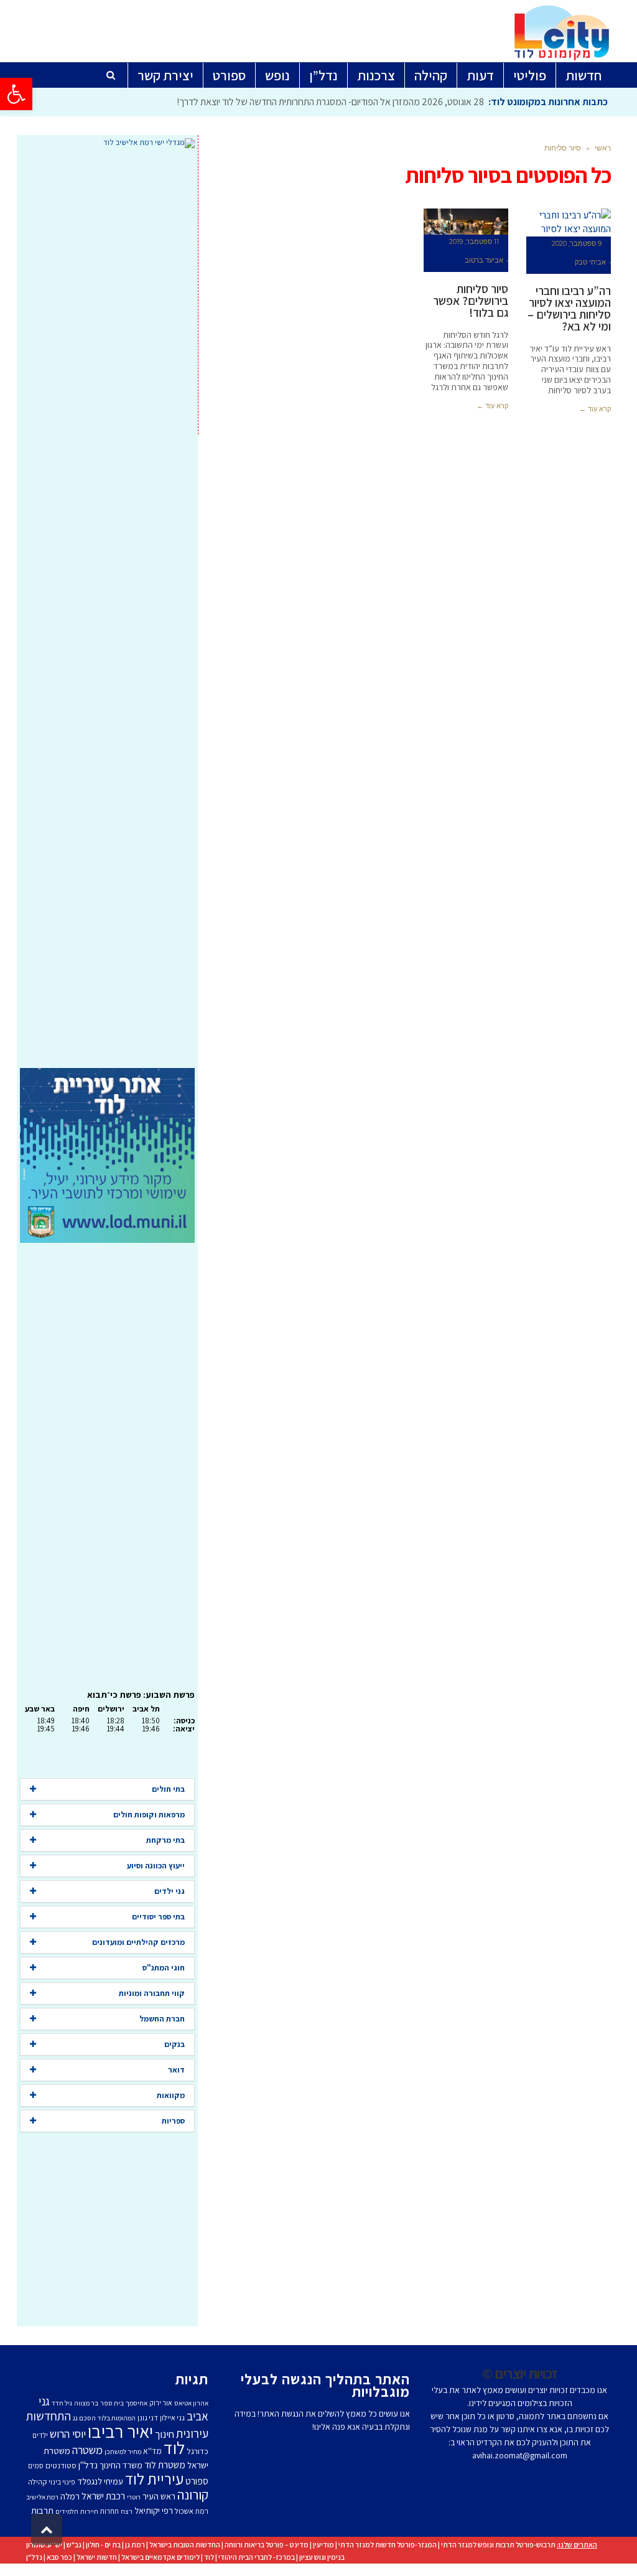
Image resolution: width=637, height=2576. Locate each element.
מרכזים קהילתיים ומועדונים (138, 1942)
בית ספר (112, 2403)
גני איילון (172, 2418)
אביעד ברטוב (484, 260)
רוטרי (134, 2497)
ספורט (197, 2481)
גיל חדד (62, 2403)
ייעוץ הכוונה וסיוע (156, 1866)
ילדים (40, 2435)
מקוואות (171, 2095)
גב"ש (74, 2545)
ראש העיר (159, 2496)
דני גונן (148, 2418)
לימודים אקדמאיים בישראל (160, 2557)
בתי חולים (168, 1789)
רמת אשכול (192, 2511)
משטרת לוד (165, 2465)
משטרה (87, 2450)
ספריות (173, 2121)
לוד (174, 2448)
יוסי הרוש (68, 2433)
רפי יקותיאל (154, 2510)
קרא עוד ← (595, 409)
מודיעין (323, 2545)
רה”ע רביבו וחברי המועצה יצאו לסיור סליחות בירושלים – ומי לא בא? (569, 308)
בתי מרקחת (165, 1840)
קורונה (193, 2494)
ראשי (603, 148)
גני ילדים (170, 1891)
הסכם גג (84, 2418)
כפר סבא (59, 2557)
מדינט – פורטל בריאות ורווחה (267, 2545)
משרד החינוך (121, 2465)
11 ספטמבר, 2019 (474, 241)
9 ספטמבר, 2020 (577, 243)
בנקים (174, 2044)
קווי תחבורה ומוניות (152, 1993)
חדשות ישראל (97, 2557)
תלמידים (67, 2511)
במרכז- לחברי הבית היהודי (257, 2557)
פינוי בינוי (62, 2482)
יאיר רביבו (120, 2431)
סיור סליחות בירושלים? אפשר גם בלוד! (471, 301)
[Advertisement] (107, 608)
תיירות (89, 2511)
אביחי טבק (590, 262)
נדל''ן (88, 2465)
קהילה (37, 2482)
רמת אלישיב (42, 2497)
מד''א (152, 2451)
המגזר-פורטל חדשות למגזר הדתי (388, 2545)
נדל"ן (34, 2557)
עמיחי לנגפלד (100, 2481)
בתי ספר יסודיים (158, 1917)
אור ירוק (161, 2403)
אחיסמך (137, 2403)
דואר (176, 2070)
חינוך (165, 2434)
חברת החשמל (162, 2019)
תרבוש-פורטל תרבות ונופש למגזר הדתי (498, 2545)
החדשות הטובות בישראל (185, 2545)
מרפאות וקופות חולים (149, 1815)
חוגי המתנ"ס (164, 1968)
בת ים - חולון (103, 2545)
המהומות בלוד (117, 2418)
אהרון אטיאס (191, 2403)
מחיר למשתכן (123, 2452)
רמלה (70, 2496)
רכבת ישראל (103, 2496)
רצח (127, 2511)
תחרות (109, 2511)
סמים (36, 2466)
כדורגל (198, 2451)
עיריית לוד (154, 2479)
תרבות (42, 2510)
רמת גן (135, 2545)
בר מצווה (86, 2403)
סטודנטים (61, 2466)
